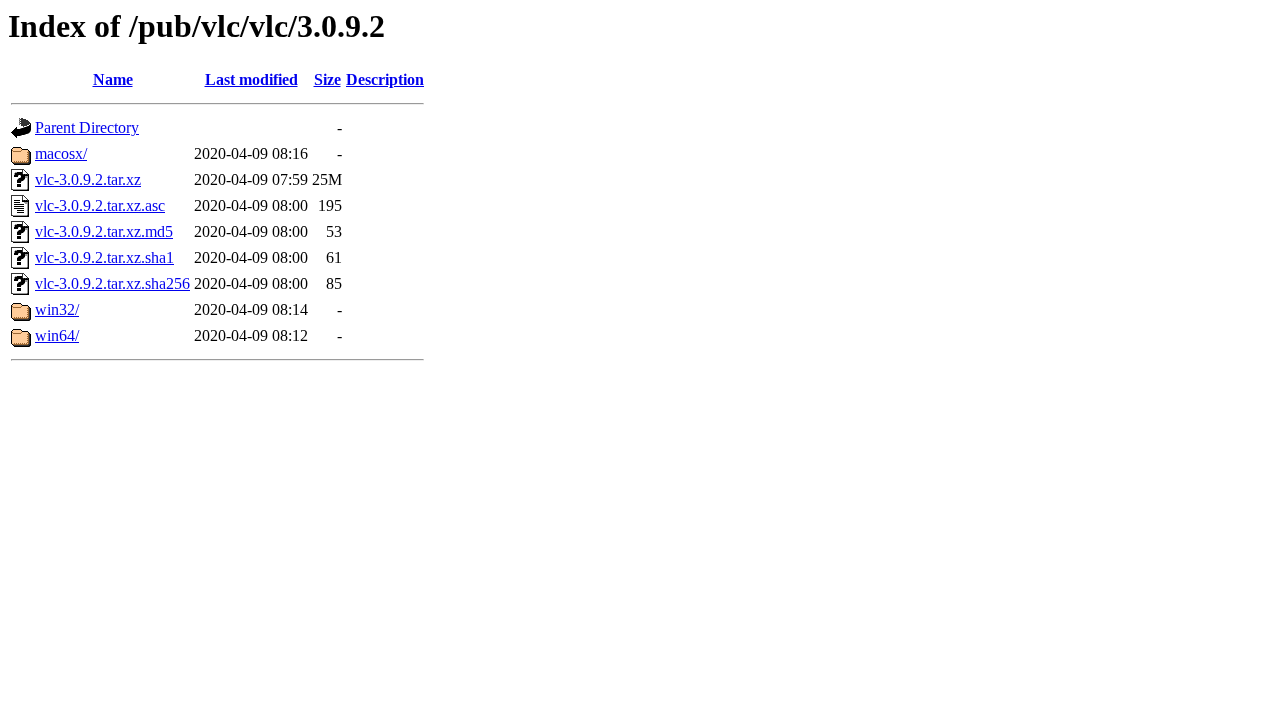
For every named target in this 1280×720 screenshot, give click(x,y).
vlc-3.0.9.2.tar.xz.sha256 (112, 283)
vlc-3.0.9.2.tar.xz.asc (100, 205)
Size (327, 79)
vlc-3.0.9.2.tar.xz (88, 179)
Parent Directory (87, 127)
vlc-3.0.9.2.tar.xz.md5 (104, 231)
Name (113, 79)
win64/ (57, 335)
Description (385, 79)
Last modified (251, 79)
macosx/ (61, 153)
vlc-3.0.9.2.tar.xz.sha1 (104, 257)
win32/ (57, 309)
